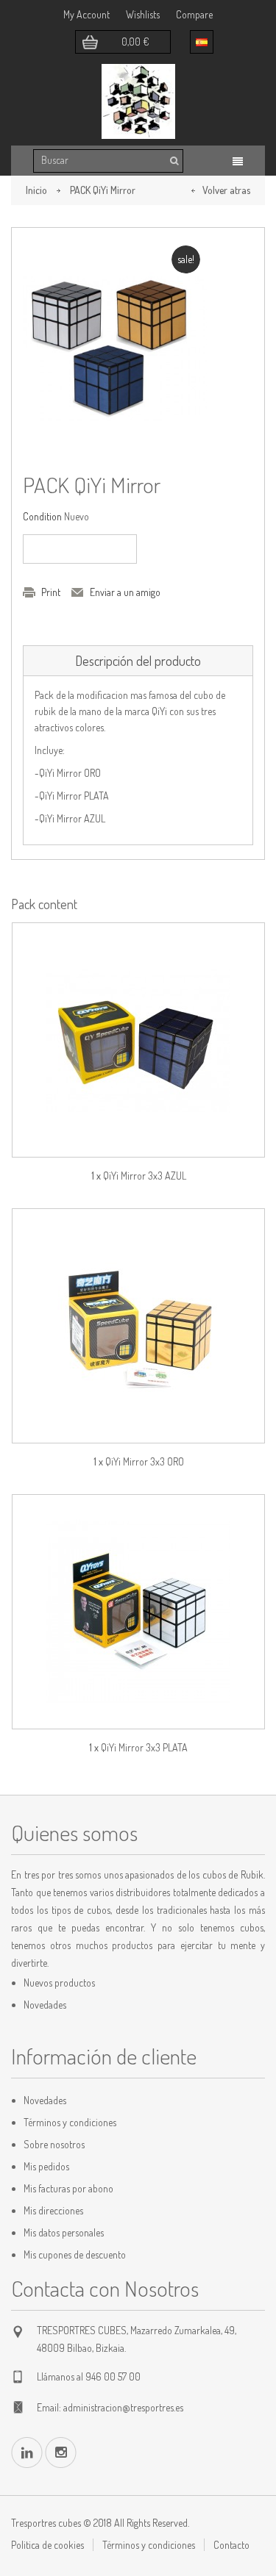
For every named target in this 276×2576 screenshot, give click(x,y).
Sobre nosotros (54, 2144)
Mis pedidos (46, 2166)
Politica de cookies (47, 2545)
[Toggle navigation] (238, 161)
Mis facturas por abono (68, 2188)
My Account (86, 14)
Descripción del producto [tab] (138, 661)
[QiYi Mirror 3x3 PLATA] (138, 1612)
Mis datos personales (64, 2232)
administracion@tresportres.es (123, 2407)
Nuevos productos (59, 1983)
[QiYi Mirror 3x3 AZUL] (138, 1040)
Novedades (45, 2005)
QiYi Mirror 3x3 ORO (145, 1461)
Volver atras (226, 190)
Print (51, 592)
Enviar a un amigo (125, 592)
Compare (194, 14)
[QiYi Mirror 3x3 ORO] (138, 1326)
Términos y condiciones (70, 2122)
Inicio (36, 190)
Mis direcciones (53, 2210)
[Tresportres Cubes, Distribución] (138, 101)
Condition (42, 516)
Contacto (231, 2545)
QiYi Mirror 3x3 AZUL (145, 1176)
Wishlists (143, 14)
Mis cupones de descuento (75, 2254)
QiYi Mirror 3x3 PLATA (144, 1747)
